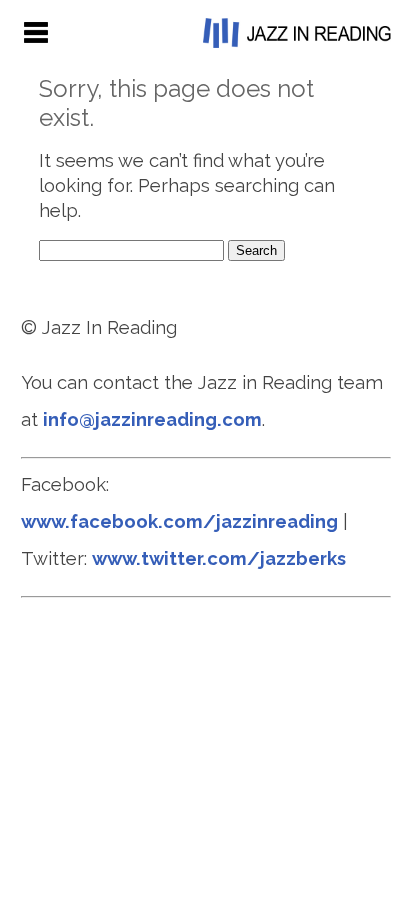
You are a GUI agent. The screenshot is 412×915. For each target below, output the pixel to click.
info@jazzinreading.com (152, 419)
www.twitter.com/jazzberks (219, 558)
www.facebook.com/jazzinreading (179, 521)
